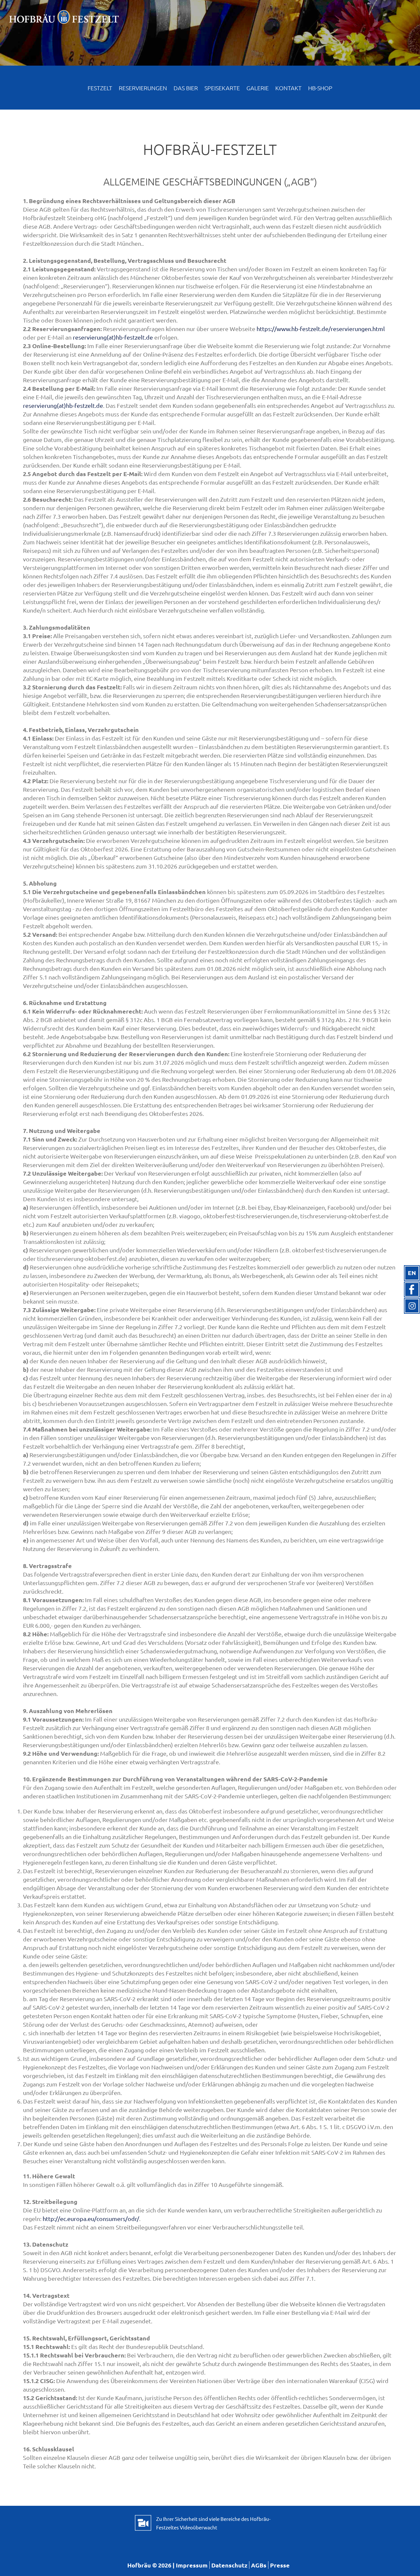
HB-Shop (320, 88)
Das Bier (186, 88)
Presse (280, 2565)
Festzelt (100, 88)
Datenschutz (229, 2565)
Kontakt (288, 88)
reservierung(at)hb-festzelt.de (113, 337)
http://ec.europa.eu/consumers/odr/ (91, 2219)
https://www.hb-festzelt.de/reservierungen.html (321, 329)
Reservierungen (143, 88)
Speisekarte (222, 88)
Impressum (192, 2565)
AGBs (259, 2565)
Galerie (258, 88)
